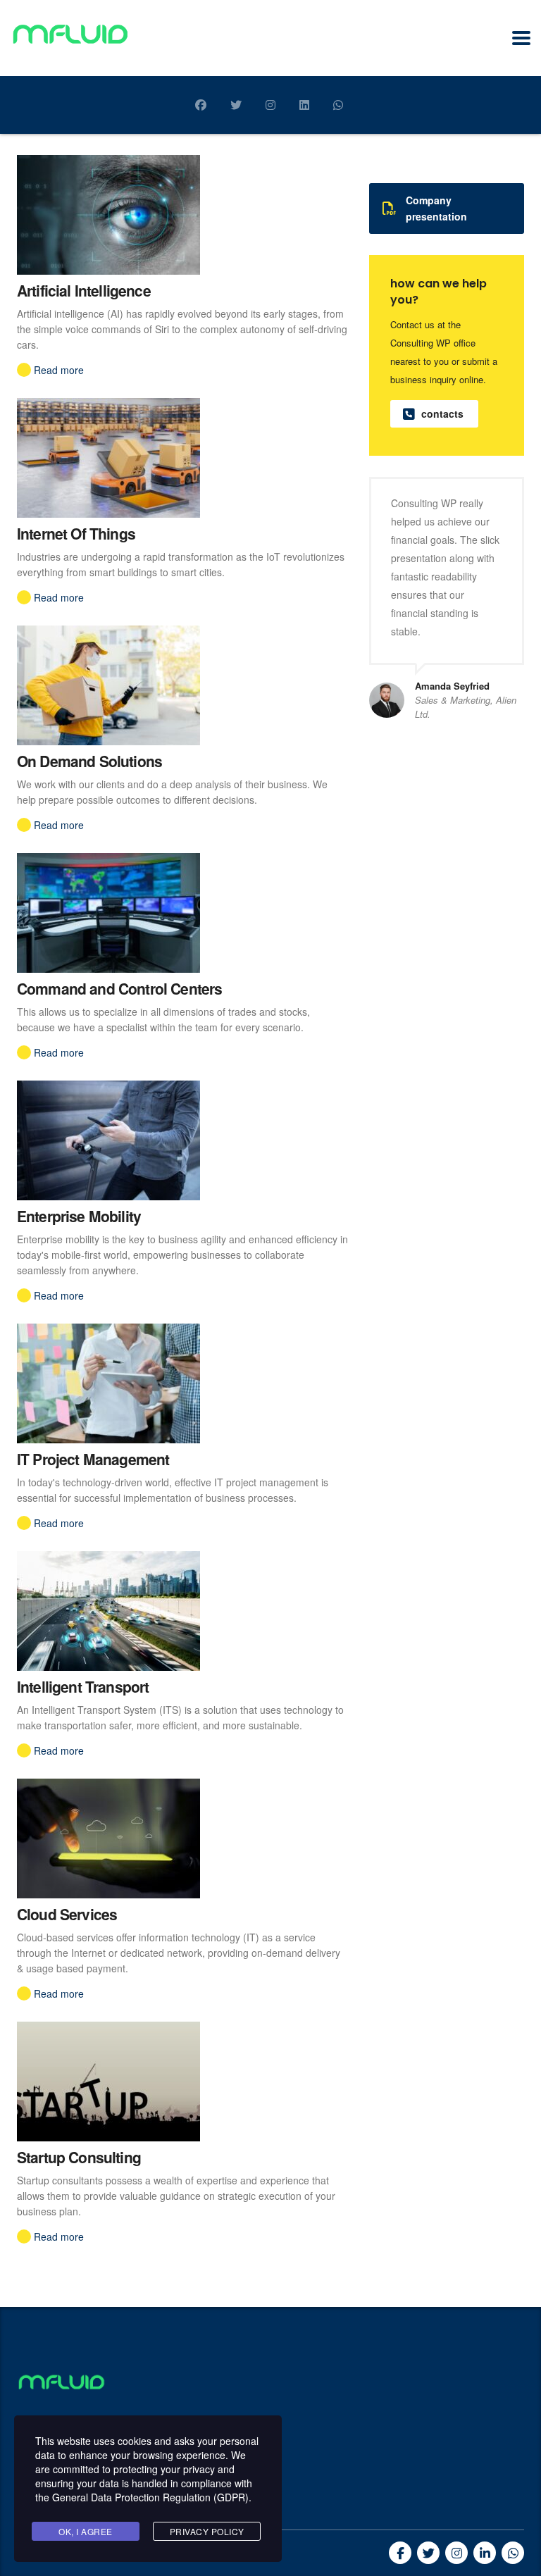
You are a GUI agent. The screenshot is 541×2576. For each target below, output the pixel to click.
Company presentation (436, 208)
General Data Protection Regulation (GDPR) (150, 2497)
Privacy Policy (207, 2531)
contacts (442, 413)
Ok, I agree (86, 2531)
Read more (59, 370)
